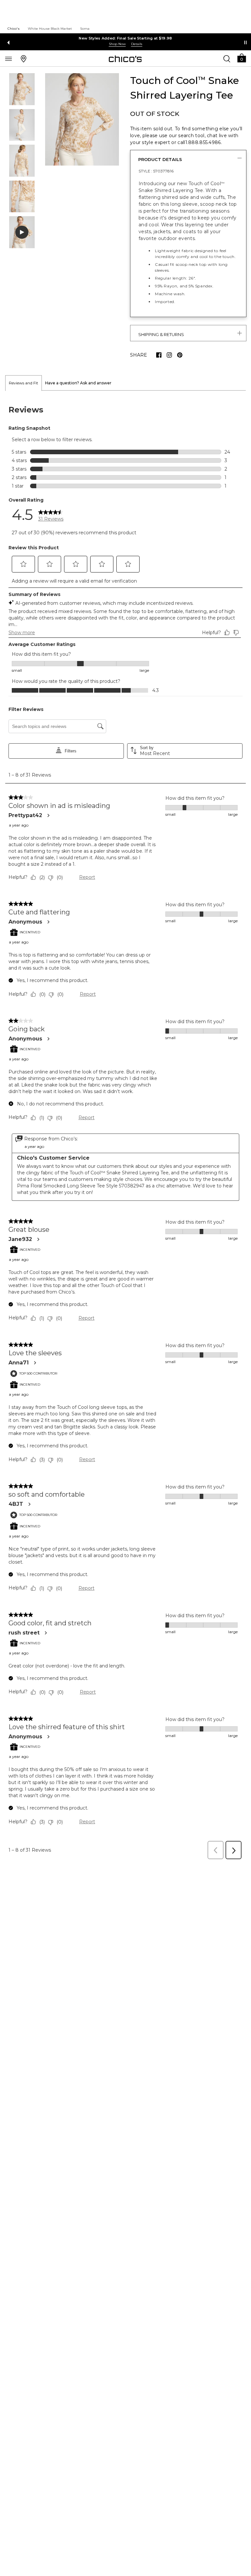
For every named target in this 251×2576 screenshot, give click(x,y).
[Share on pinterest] (180, 355)
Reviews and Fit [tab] (24, 383)
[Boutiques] (24, 58)
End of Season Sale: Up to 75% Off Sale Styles (126, 38)
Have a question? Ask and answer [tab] (78, 383)
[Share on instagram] (169, 355)
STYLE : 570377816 (156, 171)
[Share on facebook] (159, 355)
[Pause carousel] (245, 42)
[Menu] (8, 58)
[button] (242, 58)
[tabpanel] (125, 1127)
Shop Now (117, 44)
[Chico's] (125, 59)
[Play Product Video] (22, 232)
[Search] (227, 58)
